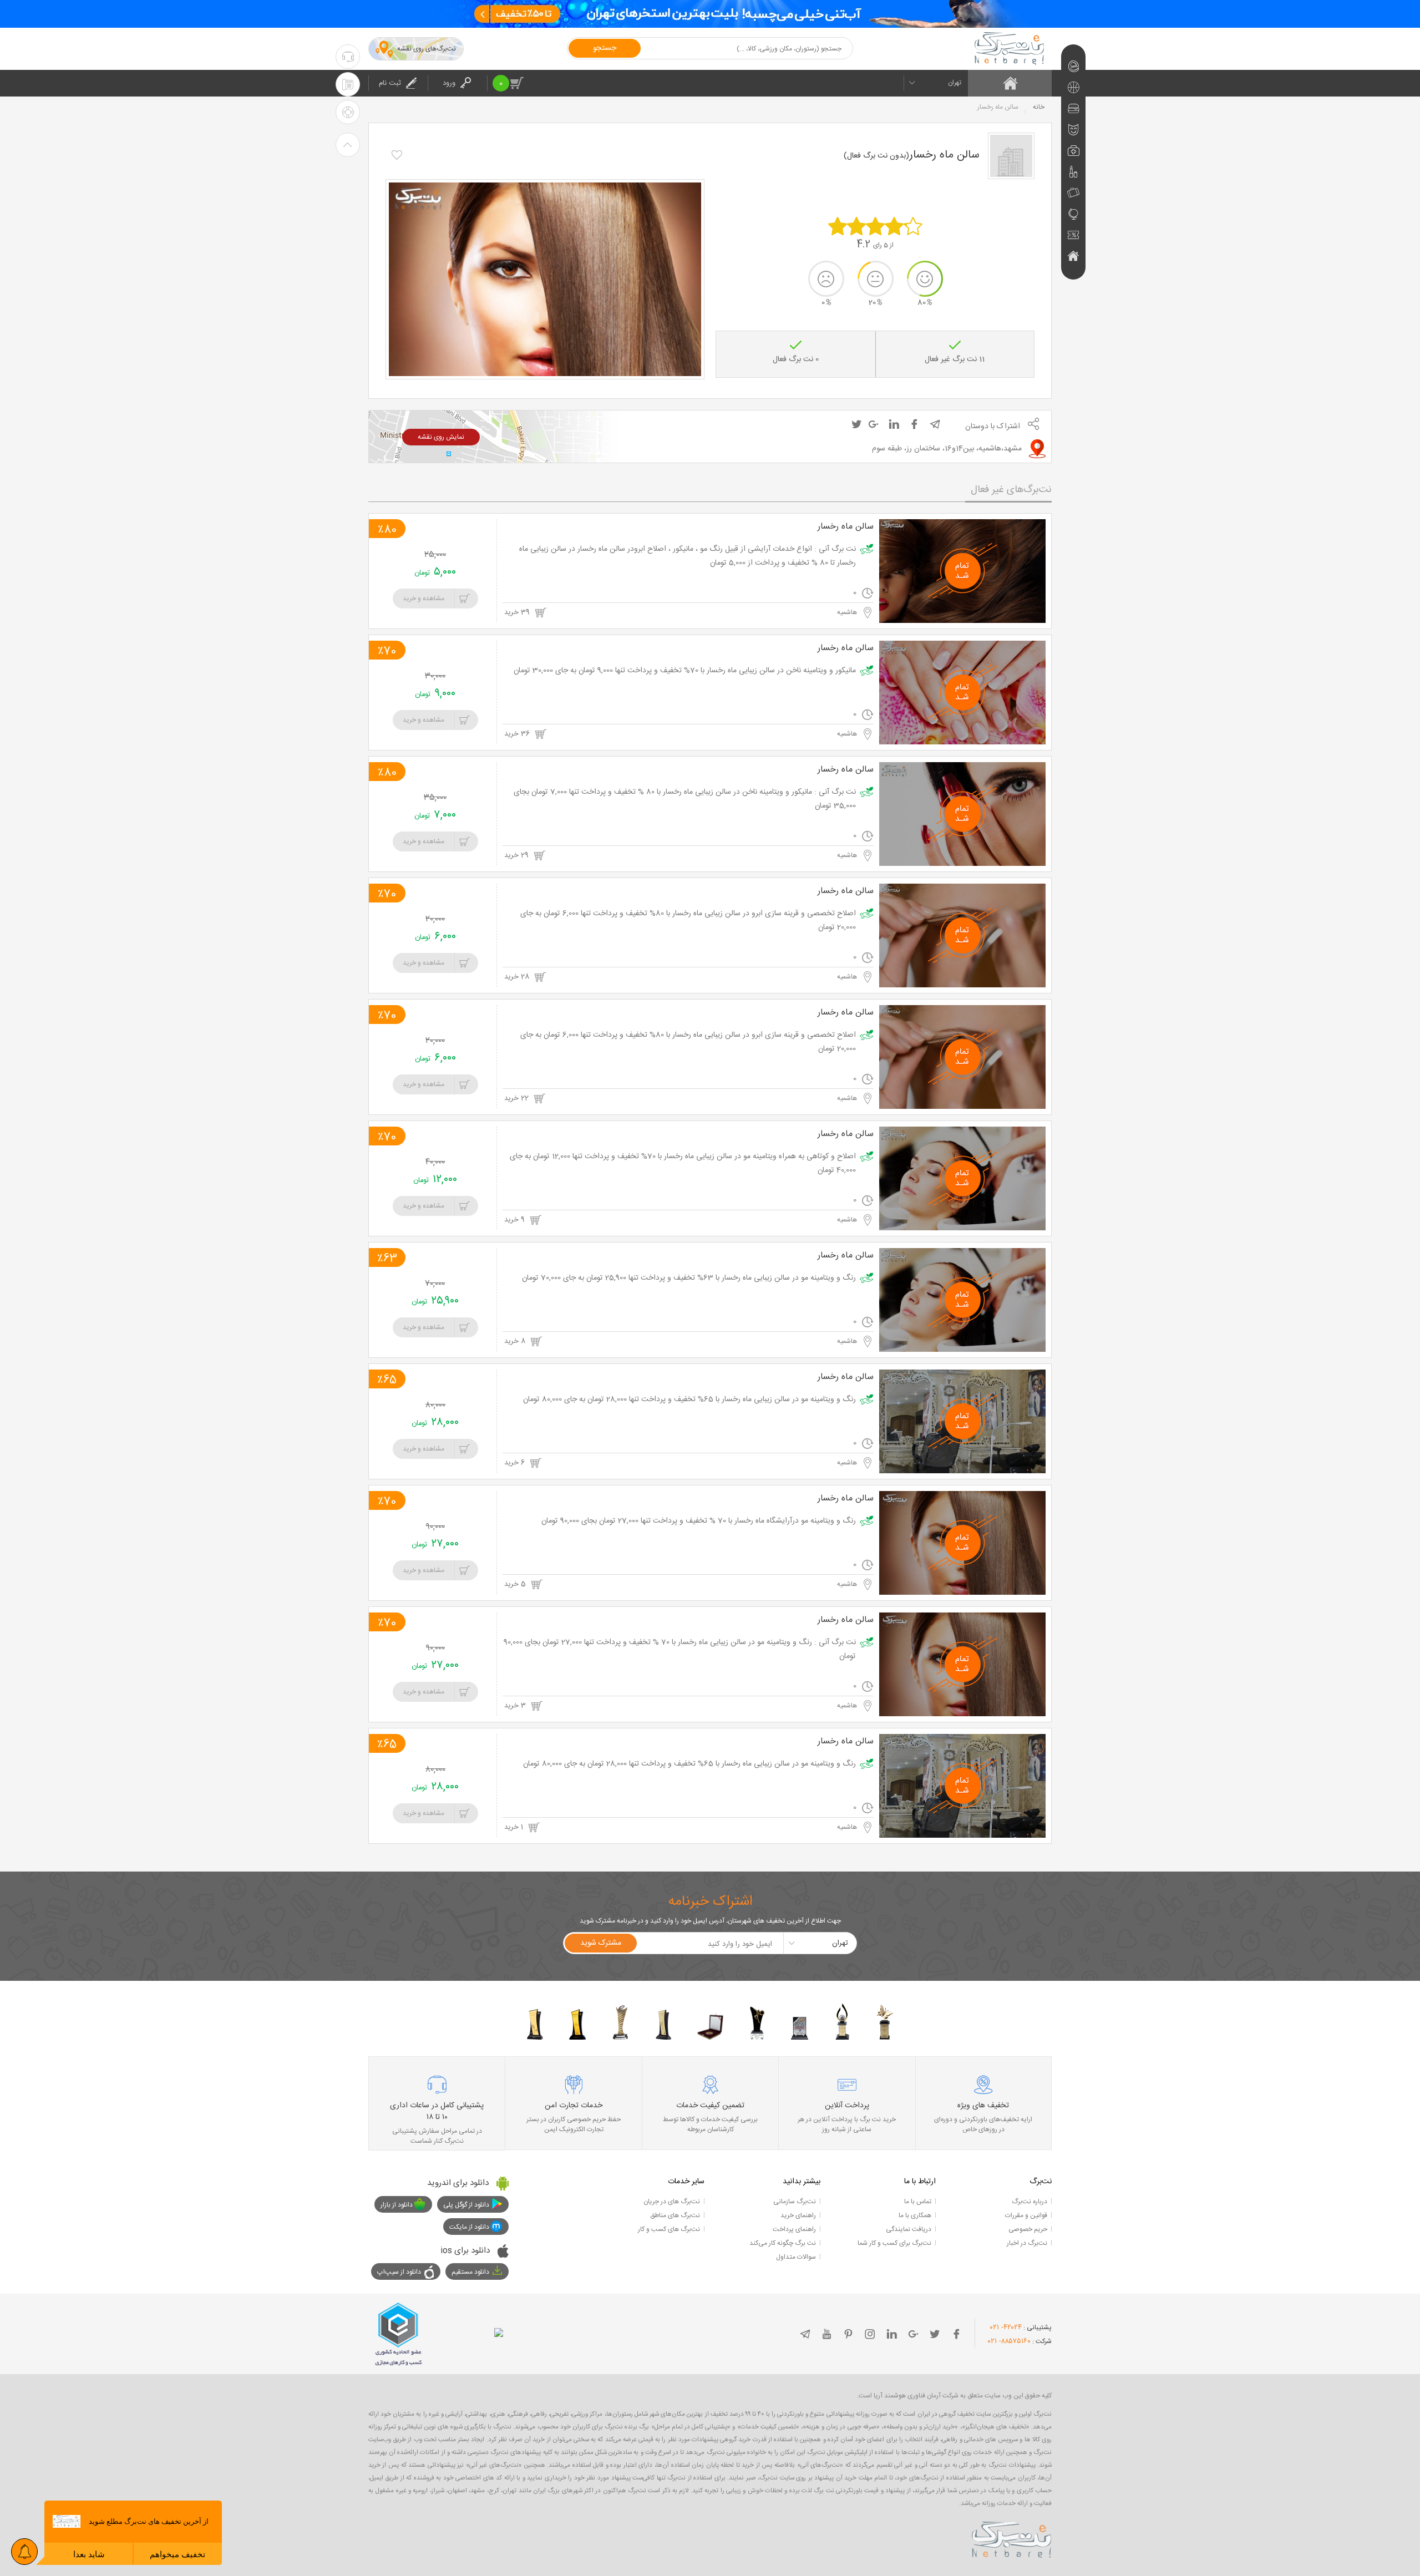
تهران (955, 83)
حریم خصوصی (1028, 2229)
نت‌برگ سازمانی (795, 2202)
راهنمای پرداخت (794, 2229)
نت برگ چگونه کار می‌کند (783, 2243)
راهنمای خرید (798, 2215)
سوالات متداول (796, 2257)
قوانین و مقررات (1026, 2215)
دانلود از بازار (397, 2205)
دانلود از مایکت (469, 2227)
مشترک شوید (601, 1943)
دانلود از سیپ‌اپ (399, 2272)
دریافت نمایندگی (909, 2229)
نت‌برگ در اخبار (1027, 2243)
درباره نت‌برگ (1029, 2202)
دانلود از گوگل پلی (466, 2205)
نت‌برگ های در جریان (672, 2202)
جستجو (605, 48)
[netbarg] (1012, 2538)
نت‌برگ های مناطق (675, 2215)
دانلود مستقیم (470, 2272)
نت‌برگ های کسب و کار (669, 2229)
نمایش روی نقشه (441, 437)
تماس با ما (918, 2202)
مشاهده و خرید (424, 599)
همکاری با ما (915, 2215)
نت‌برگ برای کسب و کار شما (894, 2243)
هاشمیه (848, 612)
